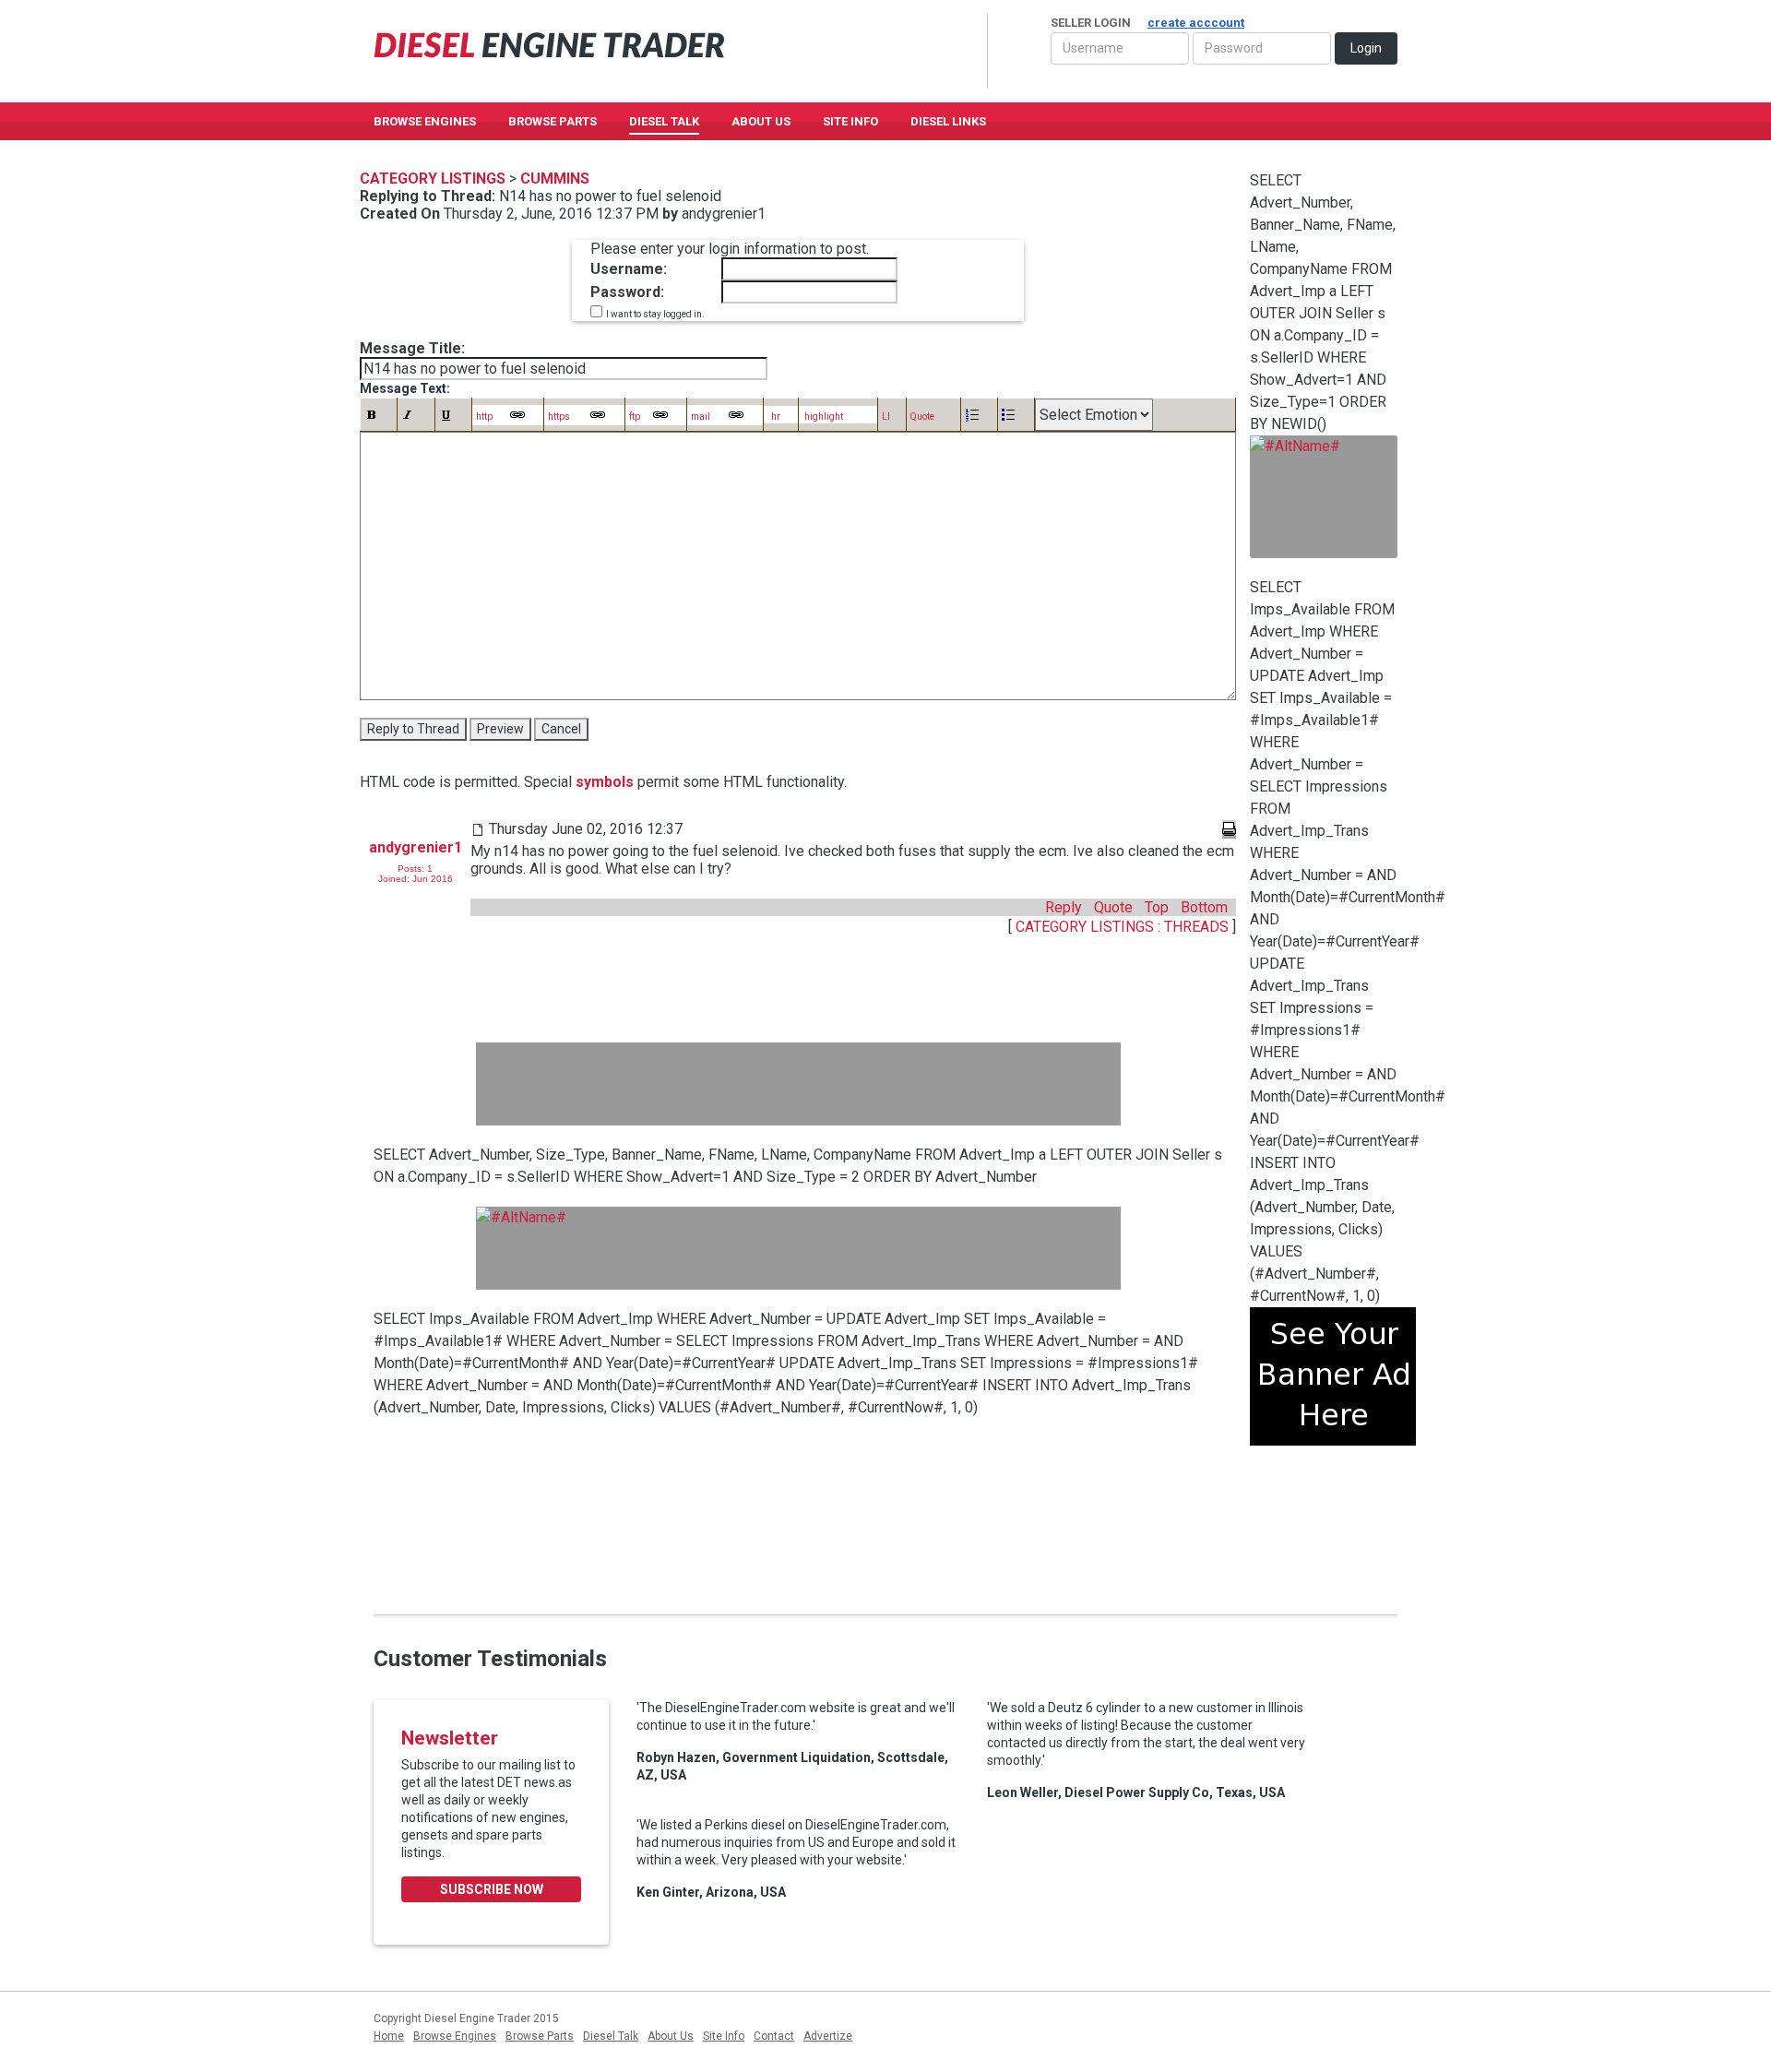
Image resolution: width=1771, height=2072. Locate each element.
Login (1366, 48)
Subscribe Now (492, 1889)
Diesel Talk (664, 121)
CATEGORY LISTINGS (1085, 927)
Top (1157, 907)
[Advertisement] (798, 1084)
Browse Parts (553, 121)
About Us (761, 121)
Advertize (828, 2036)
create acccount (1196, 23)
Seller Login (1147, 23)
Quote (1113, 907)
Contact (774, 2036)
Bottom (1204, 907)
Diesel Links (948, 121)
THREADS (1198, 927)
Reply (1064, 907)
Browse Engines (425, 121)
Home (389, 2036)
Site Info (850, 121)
